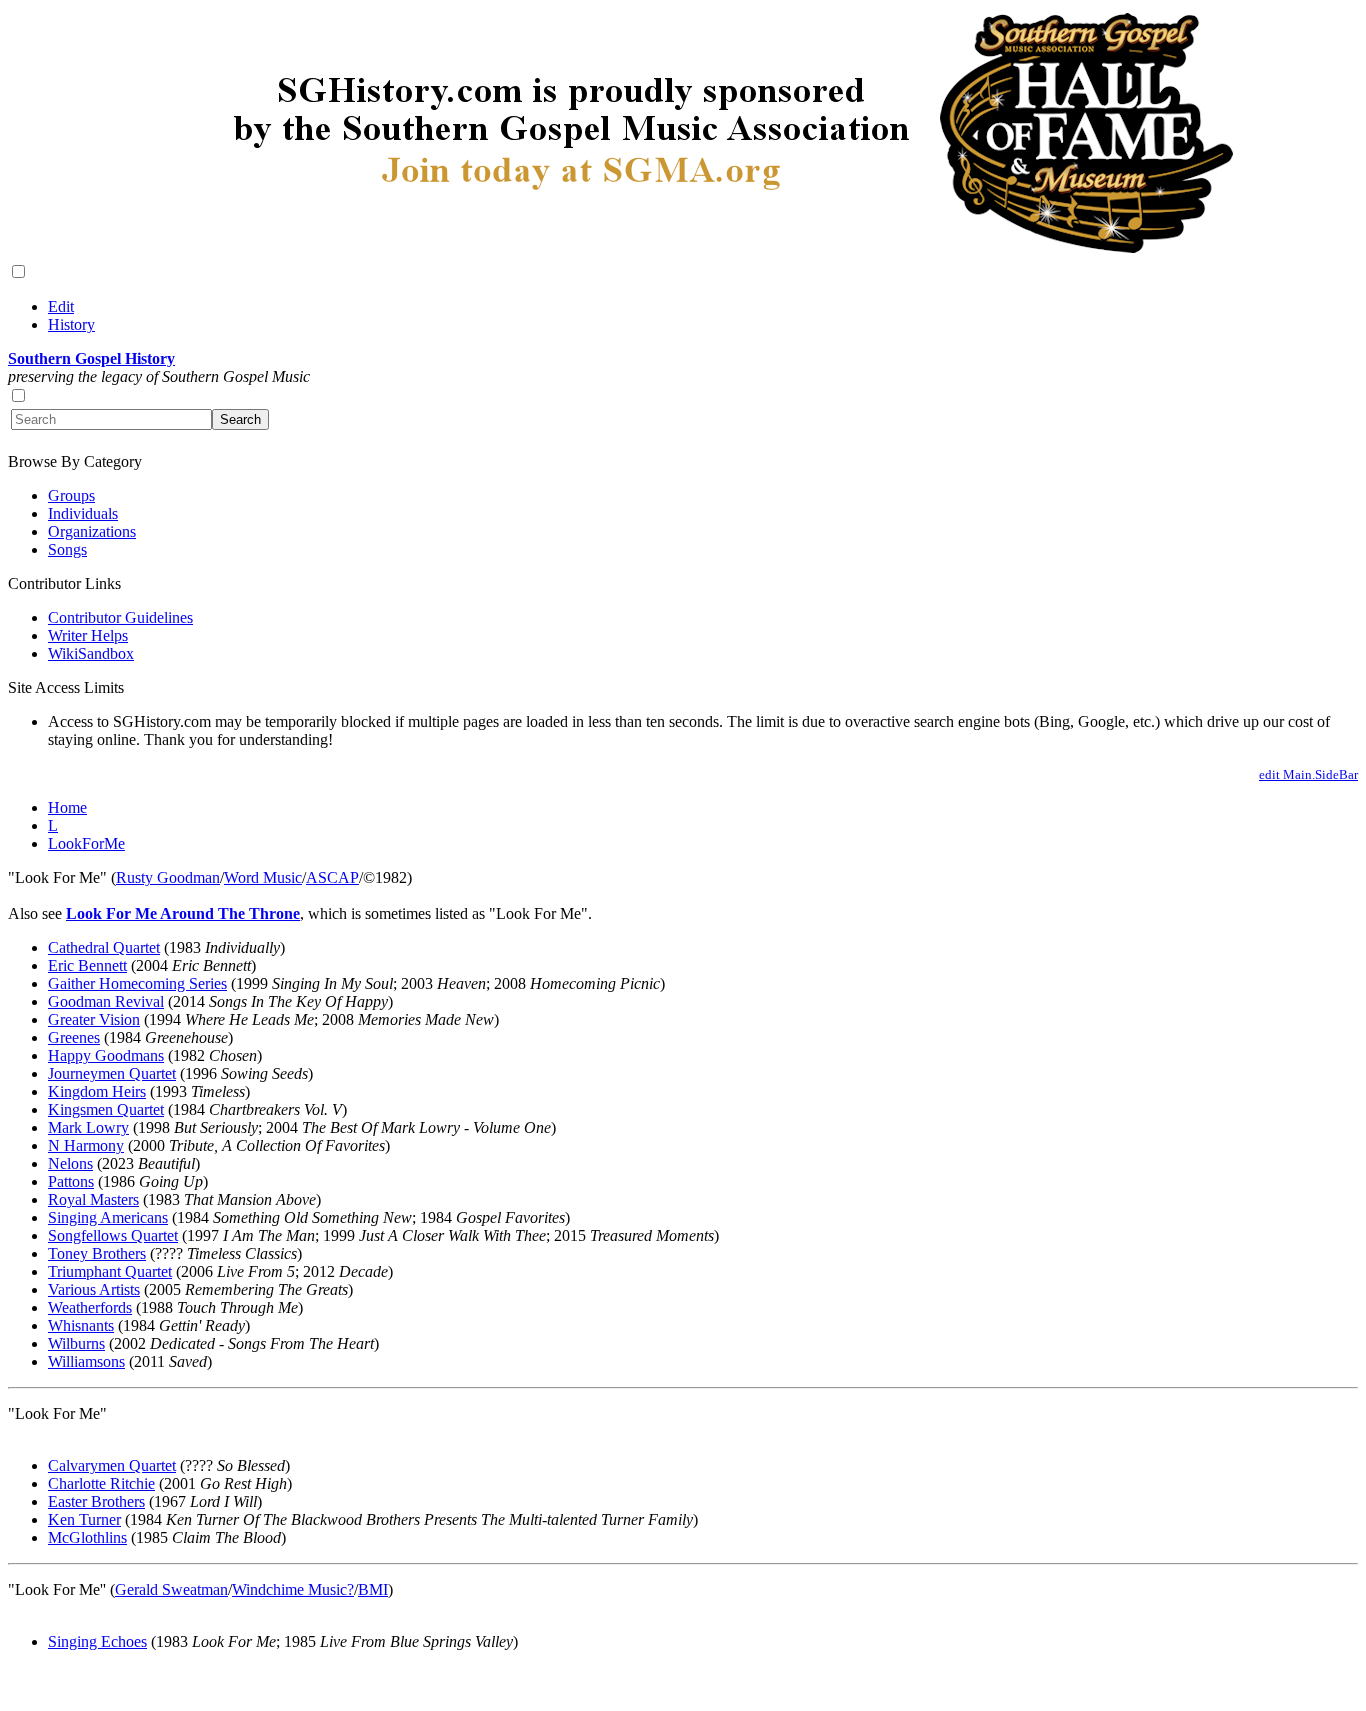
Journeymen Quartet (112, 1073)
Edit (61, 306)
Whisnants (81, 1325)
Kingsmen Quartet (106, 1109)
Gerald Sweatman (171, 1589)
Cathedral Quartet (104, 947)
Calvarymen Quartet (112, 1465)
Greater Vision (94, 1019)
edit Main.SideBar (1308, 774)
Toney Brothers (97, 1253)
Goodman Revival (106, 1001)
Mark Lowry (88, 1127)
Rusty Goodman (168, 877)
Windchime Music (289, 1589)
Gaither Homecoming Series (137, 983)
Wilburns (76, 1343)
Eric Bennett (87, 965)
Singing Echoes (97, 1641)
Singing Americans (108, 1217)
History (71, 324)
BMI (373, 1589)
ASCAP (332, 877)
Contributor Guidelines (120, 617)
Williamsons (86, 1361)
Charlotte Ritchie (101, 1483)
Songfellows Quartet (113, 1235)
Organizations (92, 531)
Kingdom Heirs (97, 1091)
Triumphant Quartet (110, 1271)
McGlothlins (87, 1537)
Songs (67, 549)
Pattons (71, 1181)
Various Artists (94, 1289)
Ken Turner (84, 1519)
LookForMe (86, 843)
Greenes (74, 1037)
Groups (71, 495)
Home (67, 807)
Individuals (83, 513)
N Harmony (86, 1145)
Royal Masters (93, 1199)
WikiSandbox (91, 653)
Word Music (263, 877)
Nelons (70, 1163)
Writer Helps (88, 635)
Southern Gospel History (91, 358)
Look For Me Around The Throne (183, 913)
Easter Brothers (96, 1501)
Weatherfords (90, 1307)
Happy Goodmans (106, 1055)
